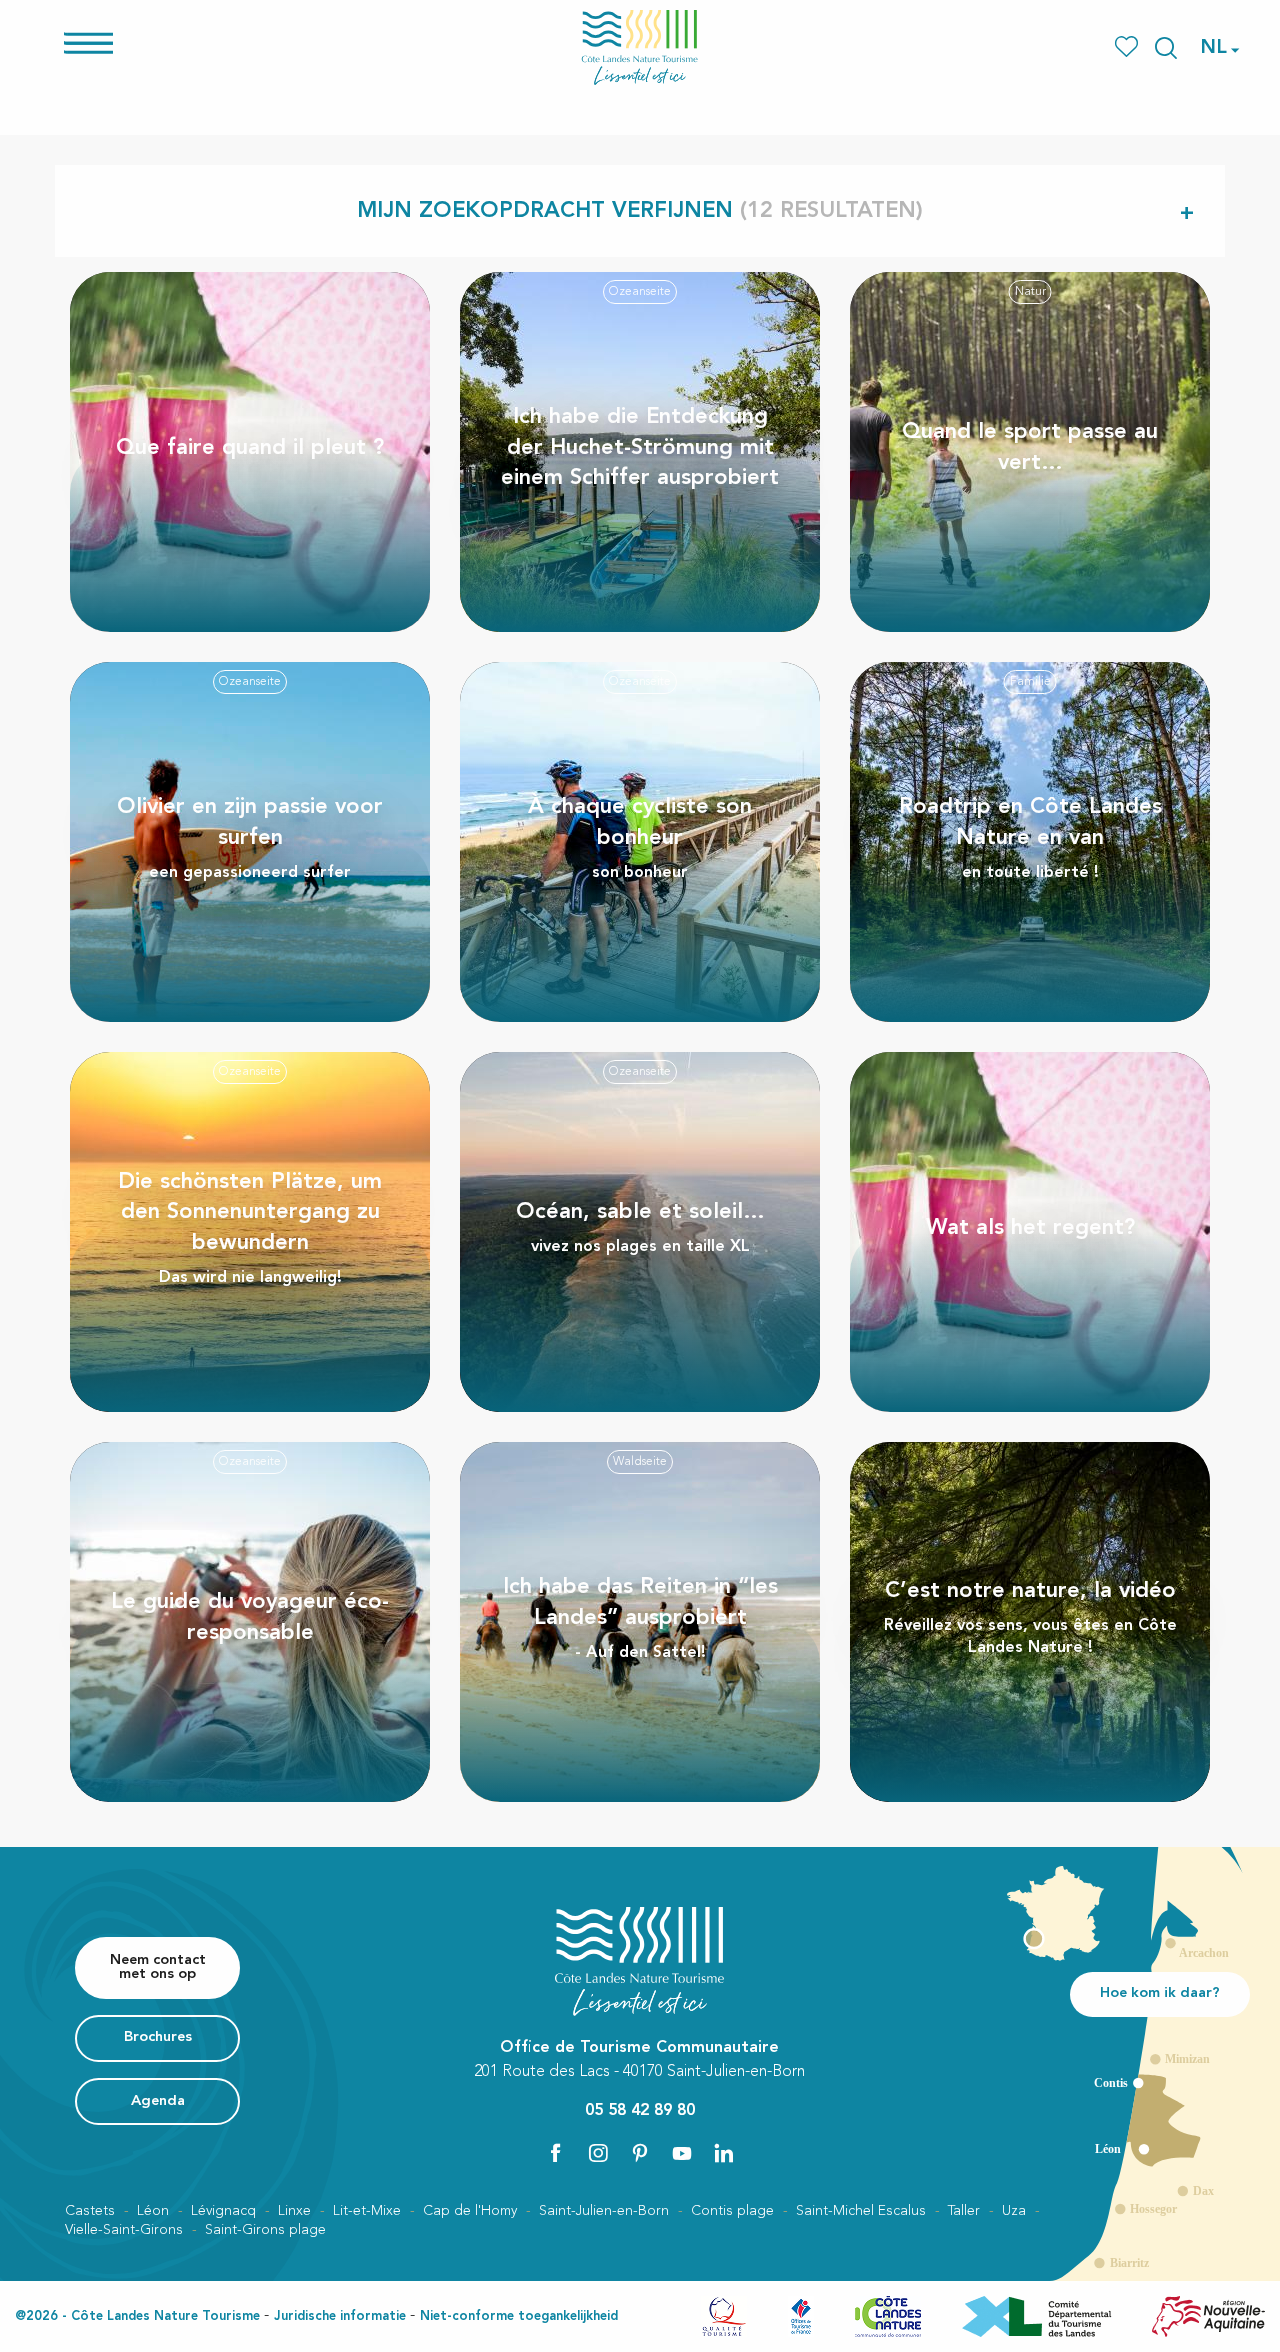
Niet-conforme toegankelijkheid (519, 2316)
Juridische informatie (340, 2316)
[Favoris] (1128, 47)
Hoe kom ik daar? (1160, 1993)
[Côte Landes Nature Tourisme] (640, 47)
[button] (1166, 48)
